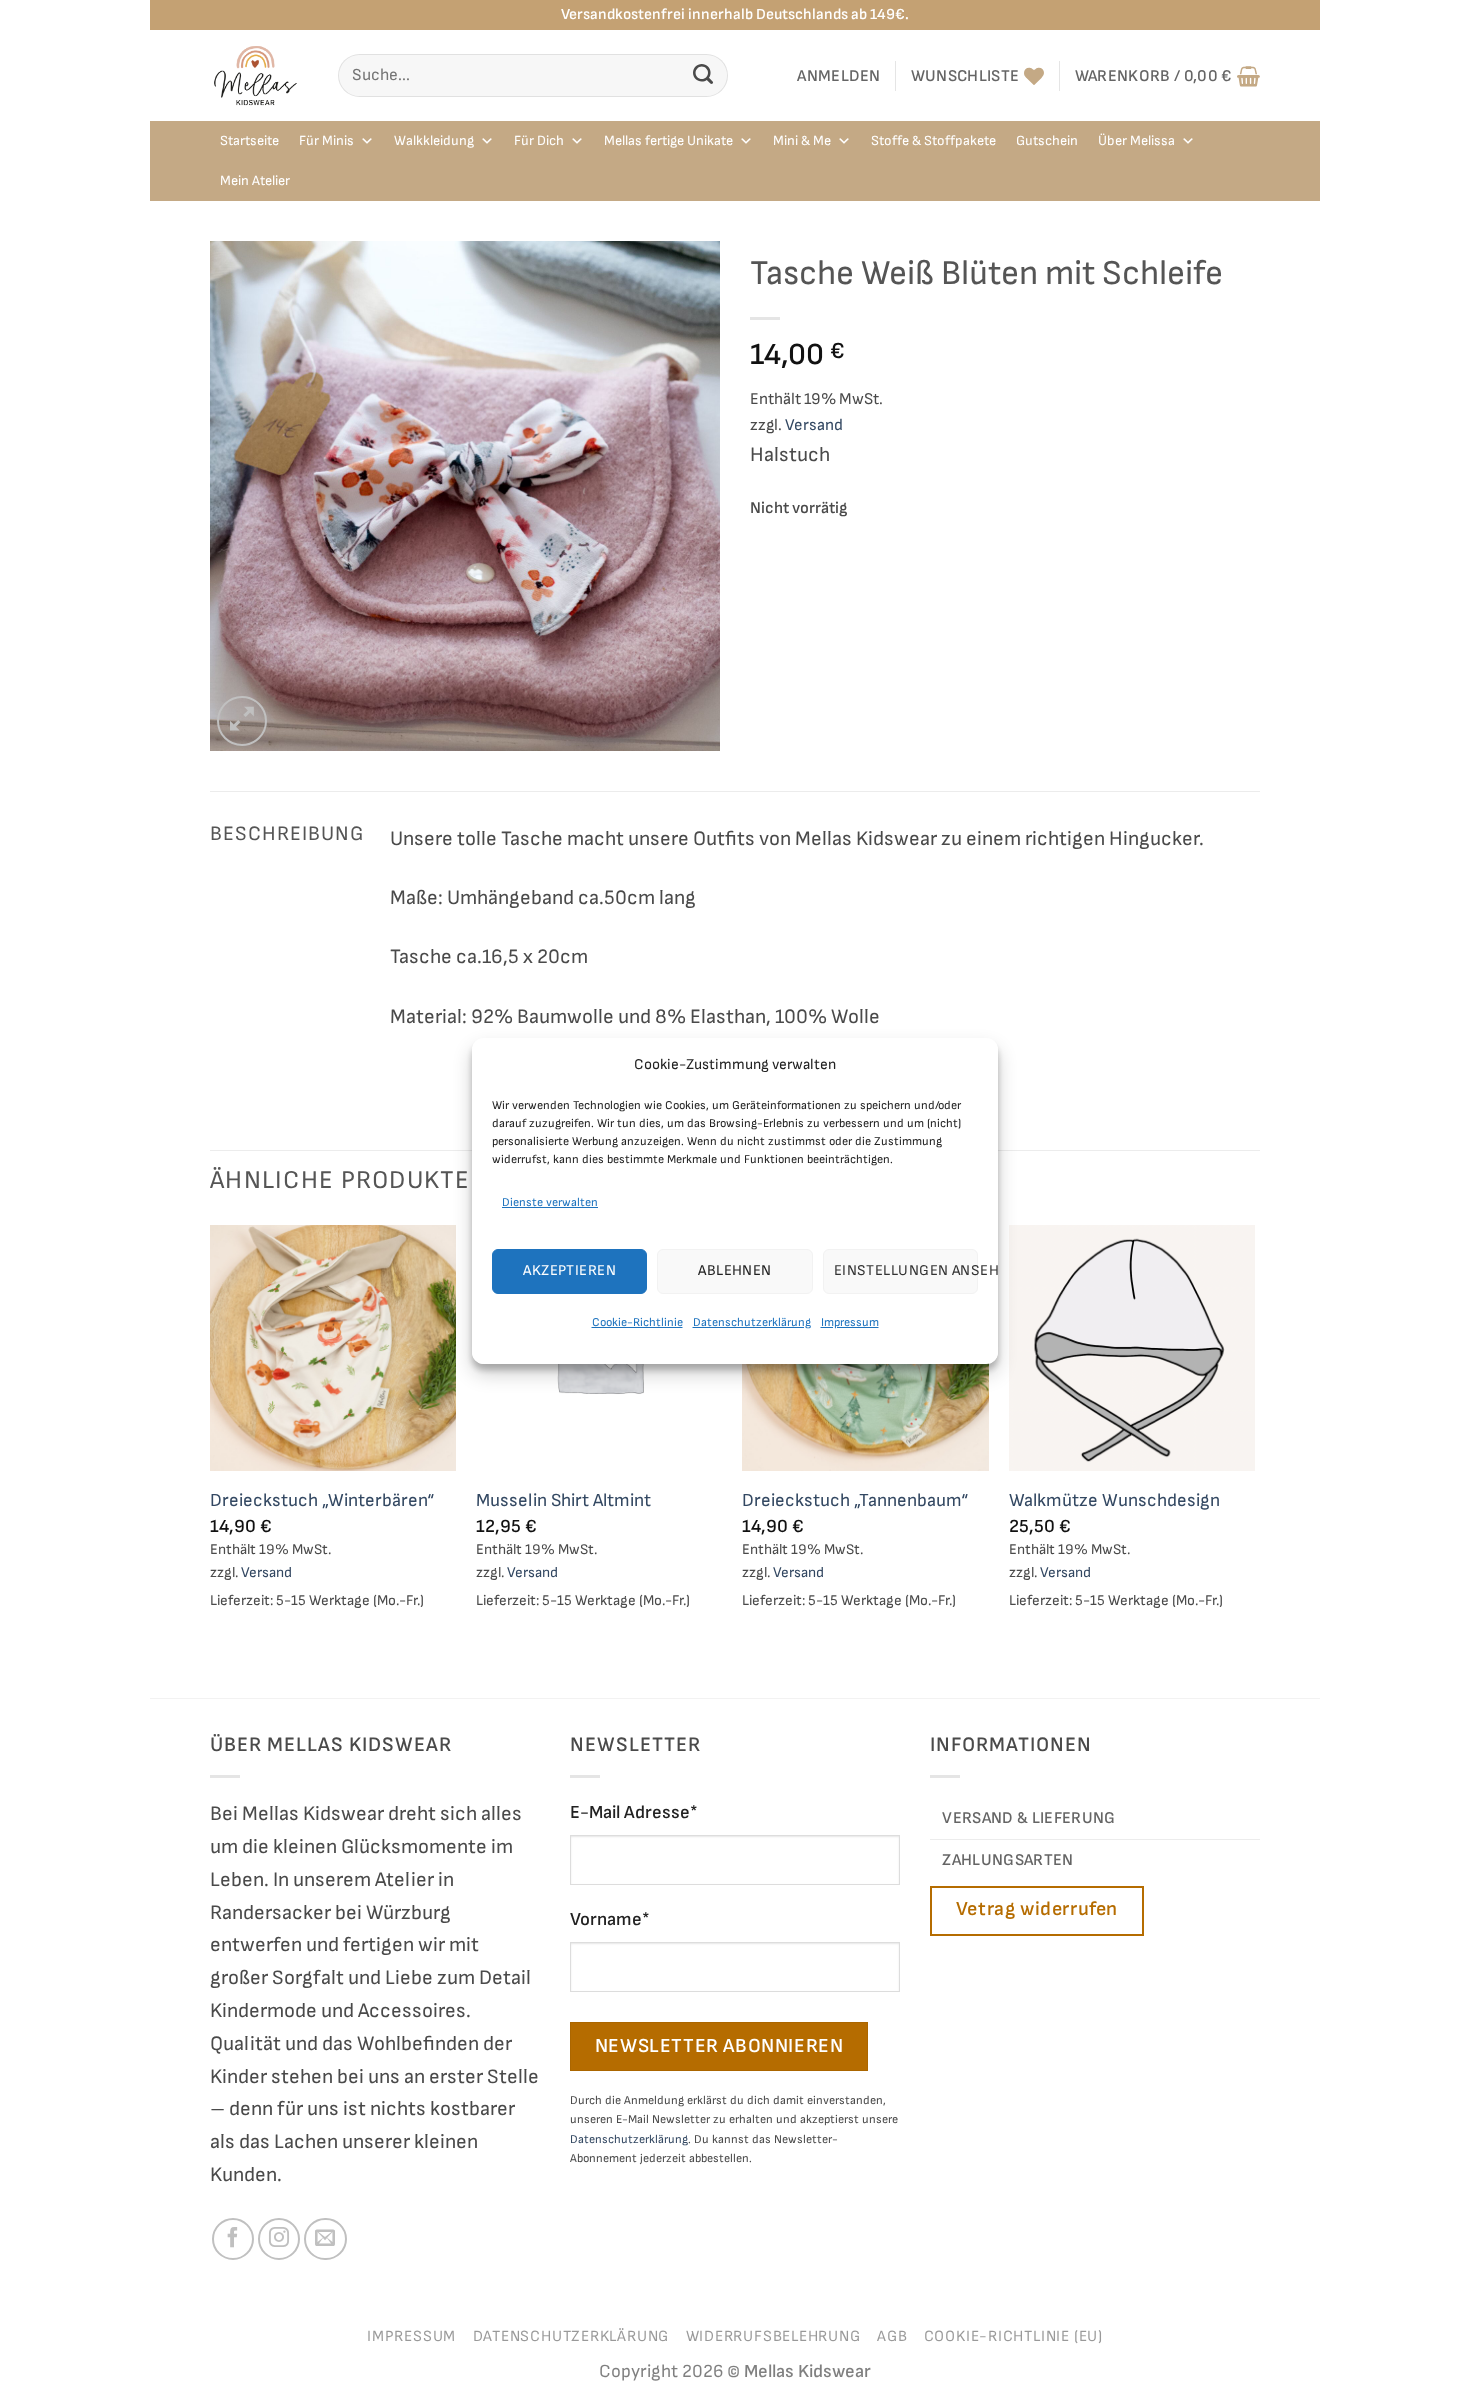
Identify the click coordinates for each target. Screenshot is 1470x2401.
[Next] (1254, 1459)
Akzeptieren (569, 1270)
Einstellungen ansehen (906, 1270)
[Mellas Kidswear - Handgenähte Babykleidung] (259, 75)
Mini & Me (802, 140)
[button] (839, 76)
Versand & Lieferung (1028, 1818)
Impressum (850, 1322)
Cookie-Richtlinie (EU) (1013, 2336)
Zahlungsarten (1007, 1860)
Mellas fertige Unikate (668, 140)
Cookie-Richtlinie (637, 1322)
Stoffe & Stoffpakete (933, 140)
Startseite (249, 140)
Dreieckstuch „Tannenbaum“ (855, 1500)
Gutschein (1047, 140)
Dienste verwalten (550, 1201)
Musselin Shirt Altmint (563, 1500)
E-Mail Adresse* (634, 1812)
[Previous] (211, 1459)
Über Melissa (1136, 140)
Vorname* (610, 1919)
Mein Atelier (255, 180)
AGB (892, 2336)
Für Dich (539, 140)
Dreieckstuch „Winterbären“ (322, 1500)
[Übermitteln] (703, 75)
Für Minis (326, 140)
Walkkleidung (434, 140)
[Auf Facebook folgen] (233, 2239)
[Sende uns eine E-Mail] (325, 2239)
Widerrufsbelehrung (773, 2336)
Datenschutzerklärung (752, 1322)
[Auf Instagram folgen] (279, 2239)
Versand (814, 425)
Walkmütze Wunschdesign (1114, 1500)
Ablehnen (735, 1270)
